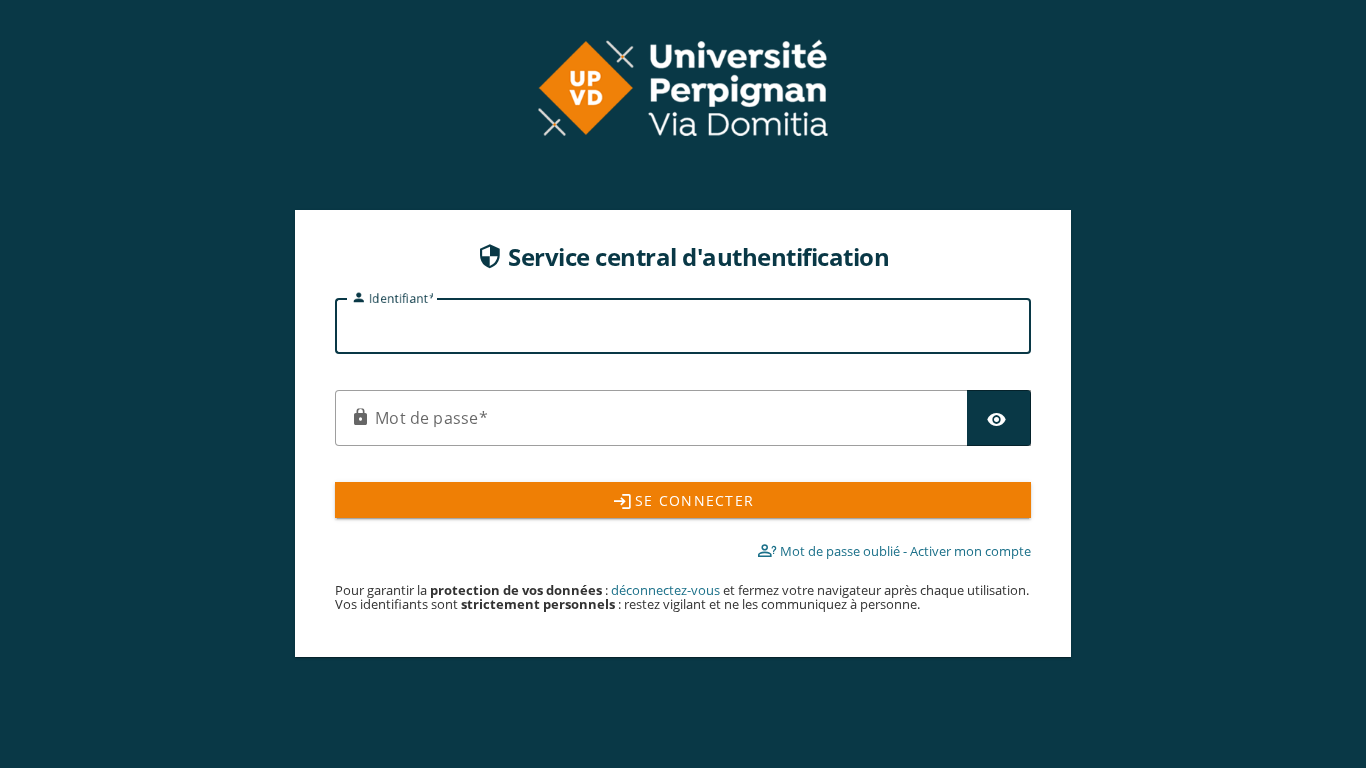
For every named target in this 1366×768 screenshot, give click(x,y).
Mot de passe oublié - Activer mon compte (904, 551)
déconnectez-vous (667, 590)
